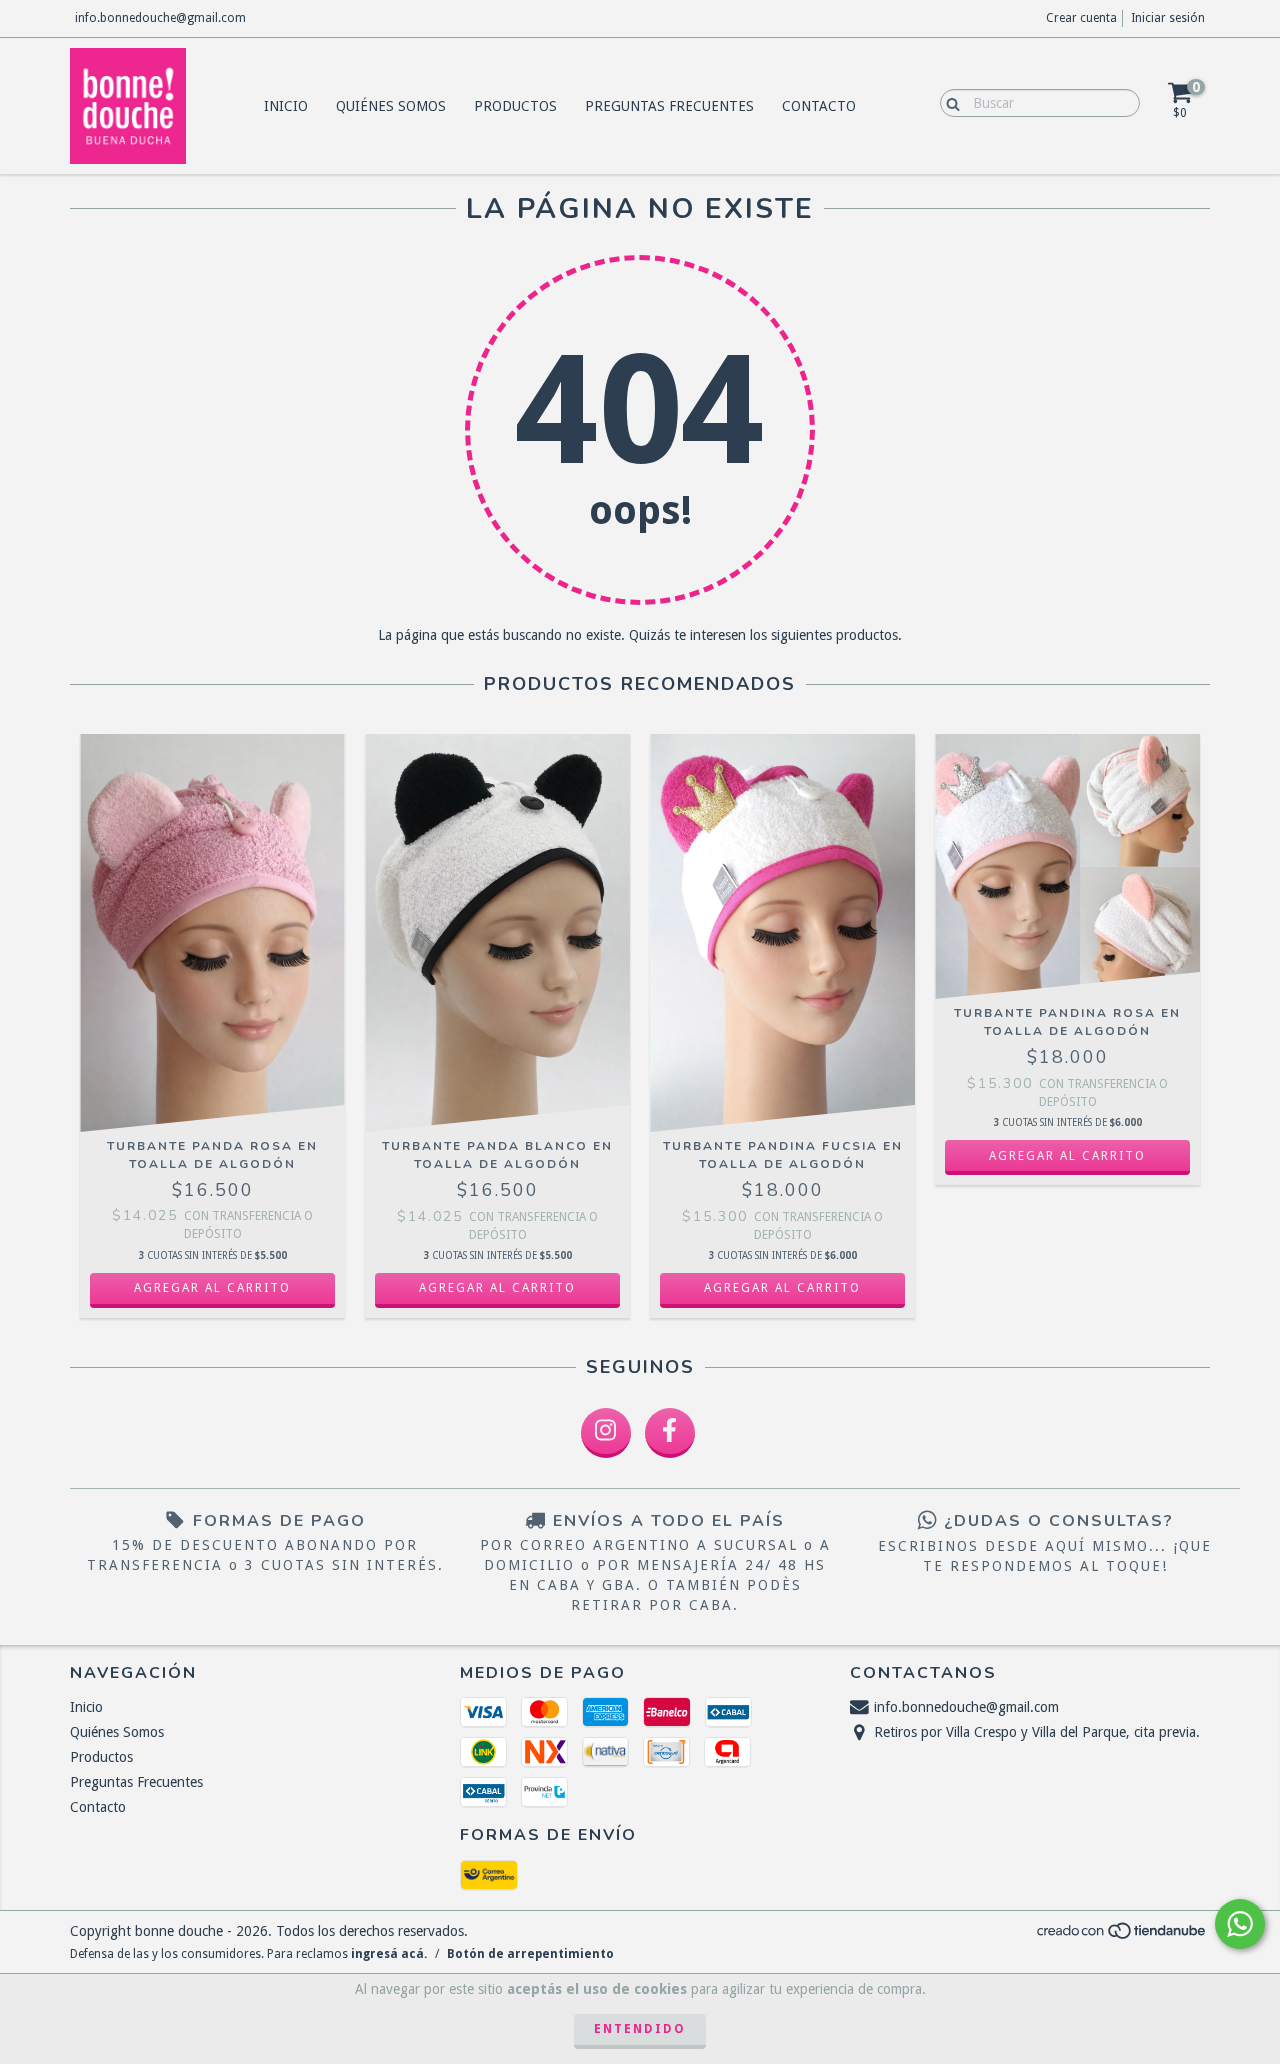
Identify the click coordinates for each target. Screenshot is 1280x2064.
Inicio (286, 106)
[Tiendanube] (1122, 1936)
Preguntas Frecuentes (669, 106)
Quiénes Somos (391, 106)
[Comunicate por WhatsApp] (1240, 1924)
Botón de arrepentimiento (530, 1954)
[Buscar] (948, 102)
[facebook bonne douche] (670, 1433)
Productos (515, 106)
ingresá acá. (389, 1954)
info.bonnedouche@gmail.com (160, 18)
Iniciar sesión (1168, 18)
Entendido (640, 2029)
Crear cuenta (1081, 18)
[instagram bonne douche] (606, 1433)
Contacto (819, 106)
